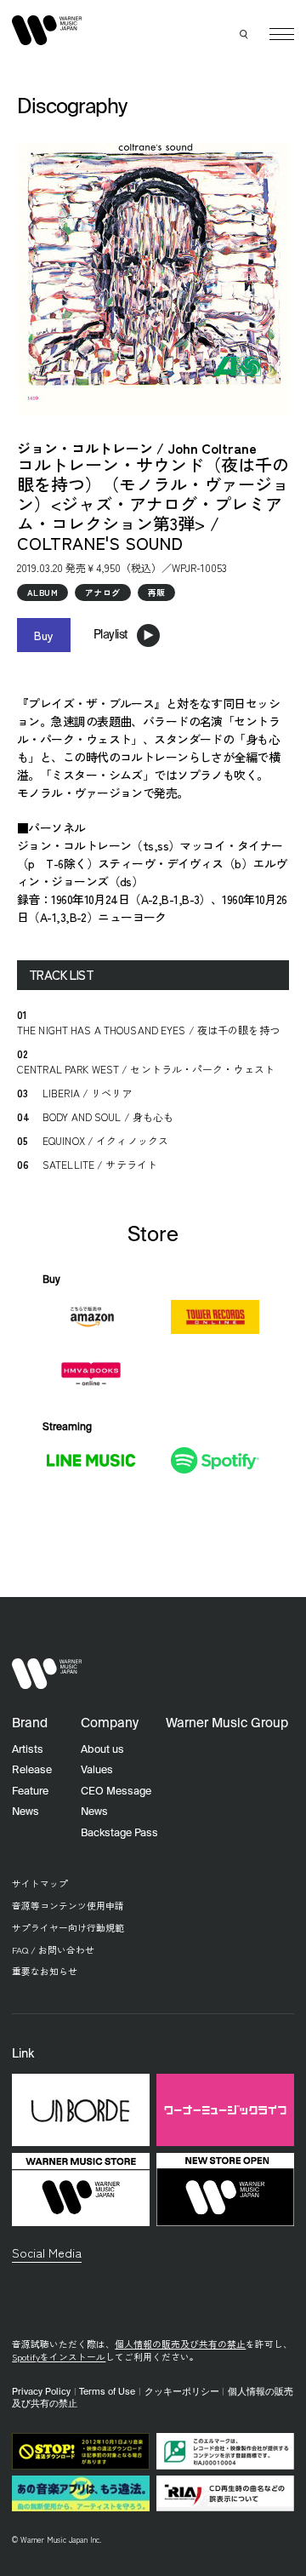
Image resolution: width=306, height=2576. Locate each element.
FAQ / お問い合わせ (53, 1950)
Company (110, 1723)
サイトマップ (40, 1883)
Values (97, 1770)
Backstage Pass (119, 1833)
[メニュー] (282, 34)
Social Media (47, 2252)
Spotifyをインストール (59, 2357)
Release (32, 1770)
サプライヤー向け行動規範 (68, 1928)
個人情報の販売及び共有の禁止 (180, 2344)
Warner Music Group (227, 1723)
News (25, 1812)
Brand (30, 1723)
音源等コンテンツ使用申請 (68, 1906)
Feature (30, 1792)
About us (102, 1750)
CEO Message (116, 1792)
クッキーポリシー (182, 2392)
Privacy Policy (41, 2392)
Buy (44, 635)
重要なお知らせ (45, 1971)
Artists (28, 1750)
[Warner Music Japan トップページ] (47, 31)
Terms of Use (107, 2392)
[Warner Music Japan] (47, 1674)
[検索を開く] (245, 34)
